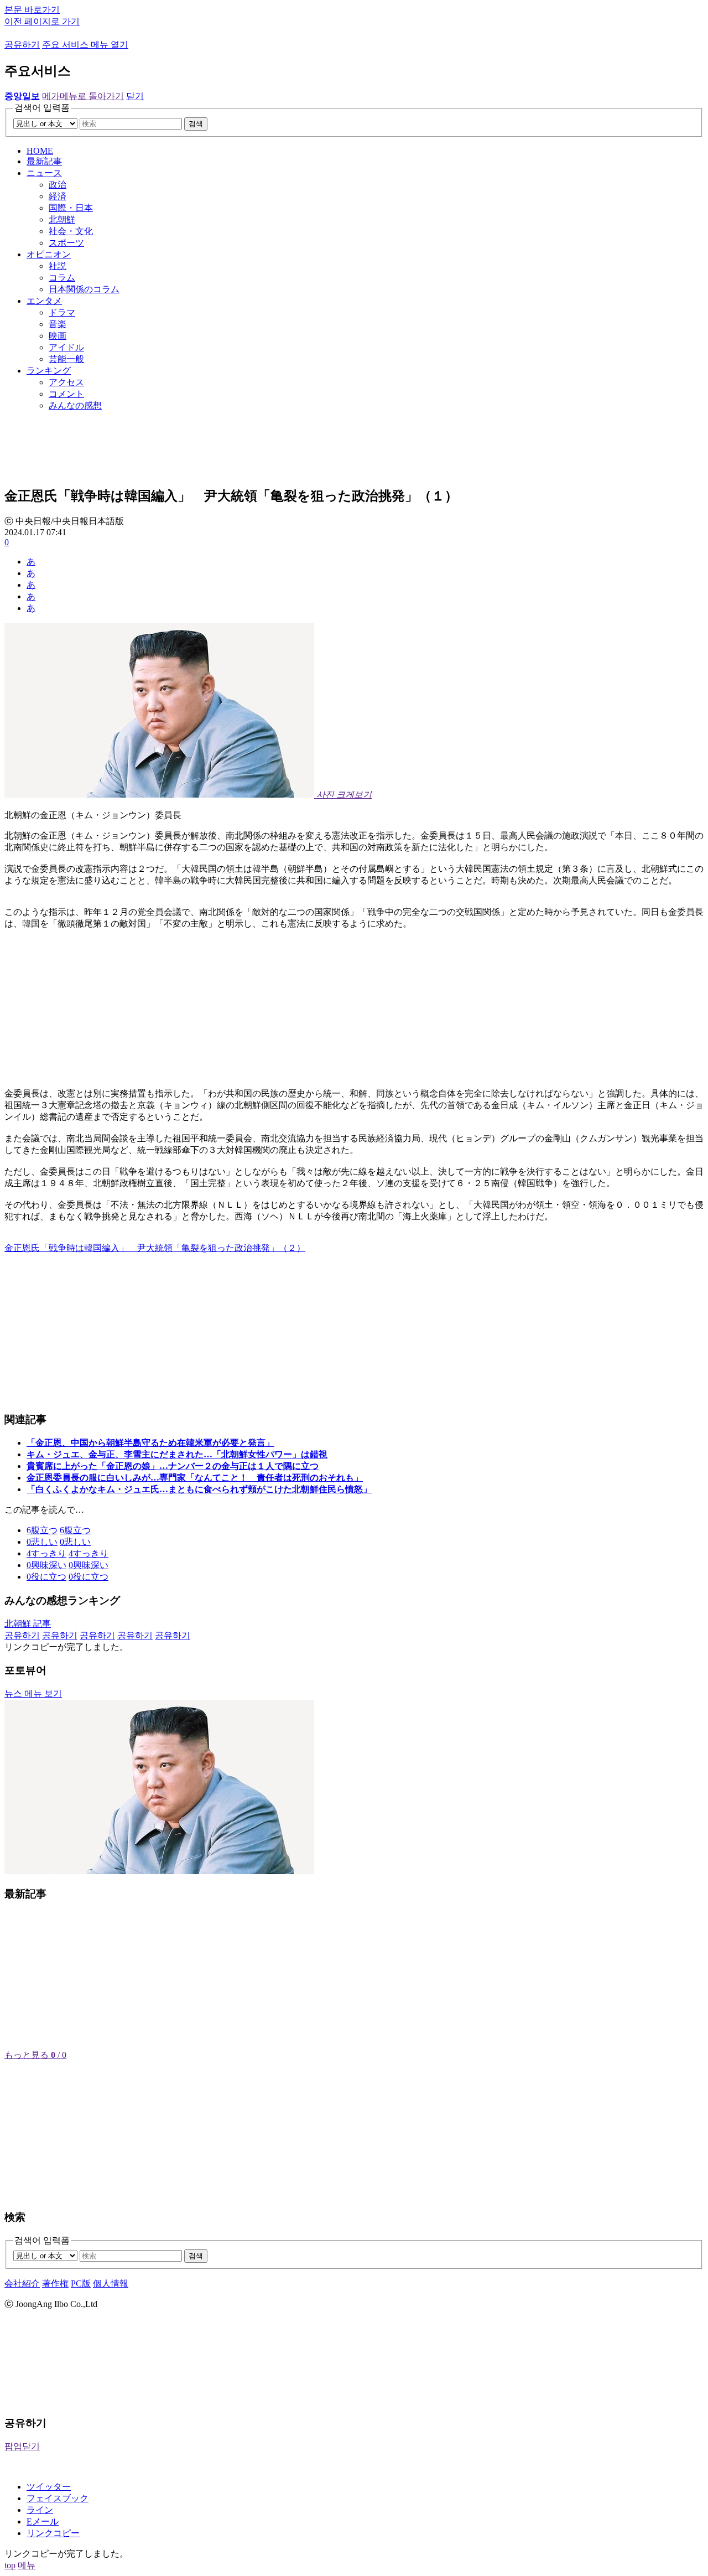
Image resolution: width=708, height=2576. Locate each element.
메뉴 (27, 2565)
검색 (196, 124)
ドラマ (62, 312)
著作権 (55, 2283)
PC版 (81, 2283)
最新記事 (44, 161)
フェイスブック (58, 2498)
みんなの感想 (75, 405)
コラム (62, 278)
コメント (66, 394)
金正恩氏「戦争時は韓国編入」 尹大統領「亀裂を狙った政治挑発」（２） (155, 1248)
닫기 (135, 96)
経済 (58, 196)
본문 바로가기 (32, 10)
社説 (58, 266)
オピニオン (49, 254)
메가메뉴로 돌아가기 (83, 96)
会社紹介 (22, 2283)
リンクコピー (53, 2533)
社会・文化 (71, 231)
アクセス (66, 382)
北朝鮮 (62, 219)
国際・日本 (71, 208)
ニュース (44, 173)
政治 (58, 185)
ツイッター (49, 2487)
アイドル (66, 347)
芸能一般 (66, 359)
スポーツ (66, 243)
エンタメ (44, 301)
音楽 (58, 324)
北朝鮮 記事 (28, 1624)
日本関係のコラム (84, 289)
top (10, 2565)
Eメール (43, 2521)
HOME (40, 151)
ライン (40, 2510)
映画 (58, 336)
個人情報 (111, 2283)
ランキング (49, 371)
